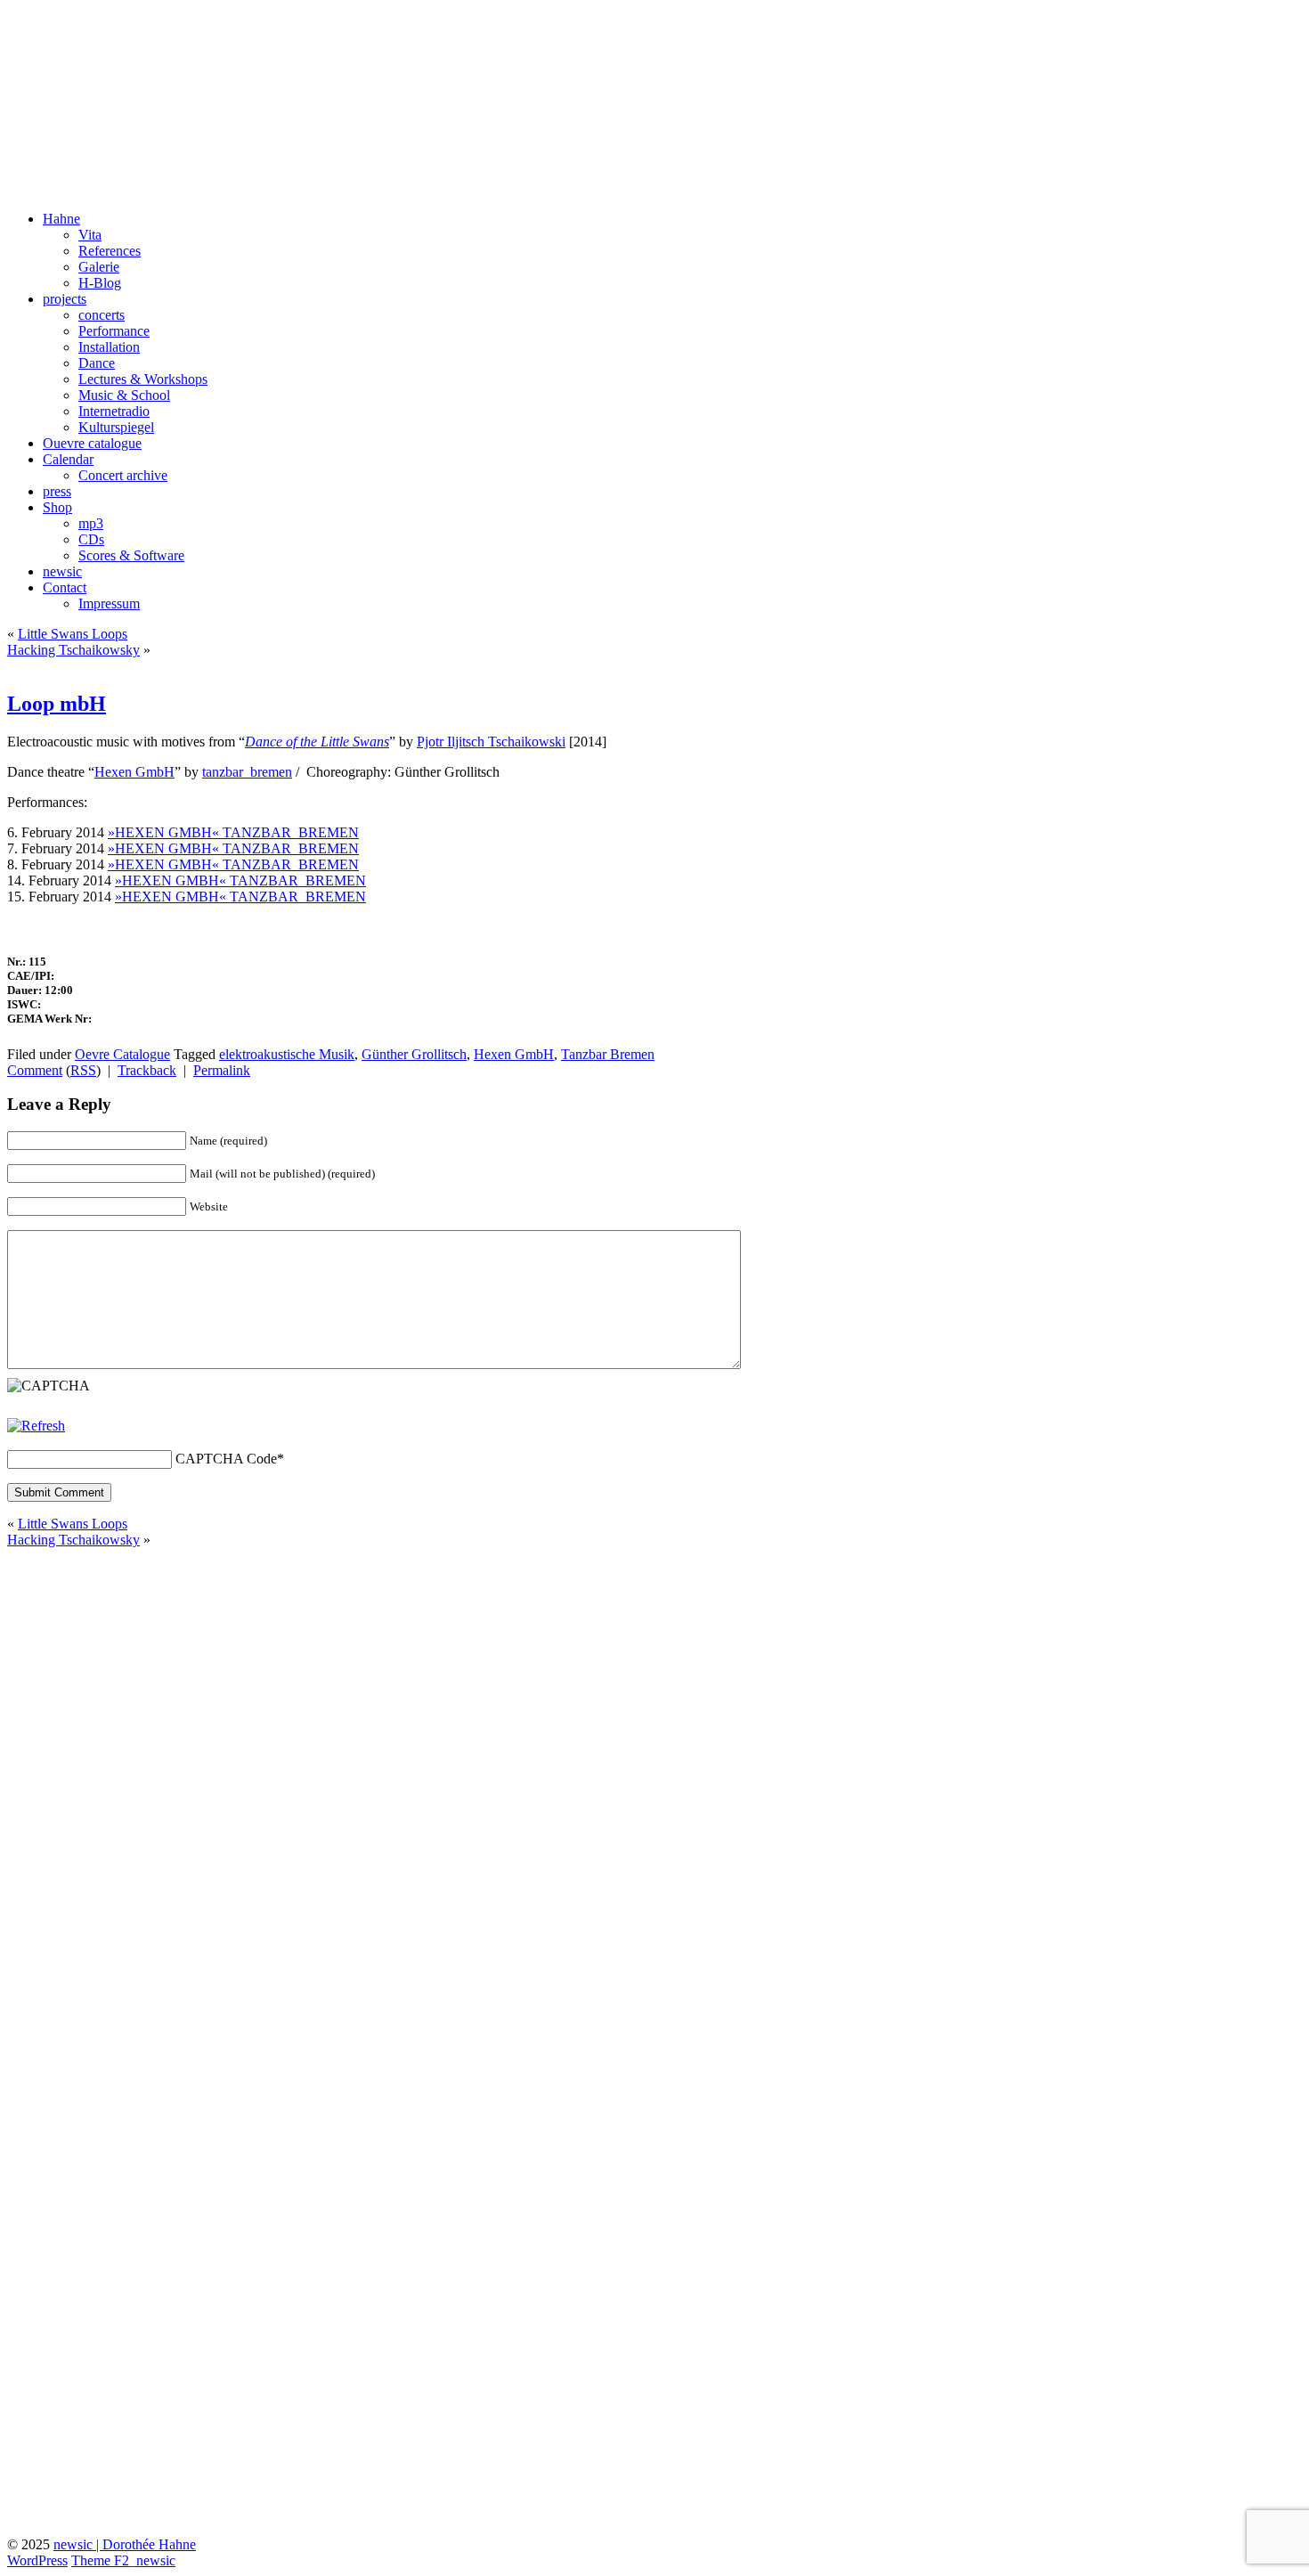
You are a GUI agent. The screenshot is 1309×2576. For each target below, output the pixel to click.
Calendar (68, 459)
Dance (97, 363)
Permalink (222, 1070)
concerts (102, 315)
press (57, 491)
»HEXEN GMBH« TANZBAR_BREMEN (233, 832)
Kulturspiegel (116, 427)
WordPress (37, 2560)
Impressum (109, 603)
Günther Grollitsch (414, 1054)
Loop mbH (57, 704)
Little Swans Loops (73, 634)
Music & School (124, 395)
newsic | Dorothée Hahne (125, 2544)
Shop (57, 507)
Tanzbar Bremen (608, 1054)
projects (65, 299)
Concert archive (123, 475)
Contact (65, 587)
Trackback (147, 1070)
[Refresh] (36, 1426)
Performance (114, 331)
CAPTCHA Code (226, 1459)
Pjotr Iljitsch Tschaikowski (491, 742)
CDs (91, 539)
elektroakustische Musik (287, 1054)
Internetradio (114, 411)
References (110, 251)
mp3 (91, 523)
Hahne (61, 219)
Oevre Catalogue (122, 1054)
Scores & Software (131, 555)
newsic (62, 571)
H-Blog (100, 283)
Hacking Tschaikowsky (73, 650)
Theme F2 (100, 2560)
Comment (35, 1070)
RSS (83, 1070)
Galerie (99, 267)
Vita (90, 235)
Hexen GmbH (134, 772)
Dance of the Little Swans (317, 742)
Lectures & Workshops (143, 379)
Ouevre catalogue (92, 443)
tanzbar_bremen (247, 772)
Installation (109, 347)
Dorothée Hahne (107, 35)
